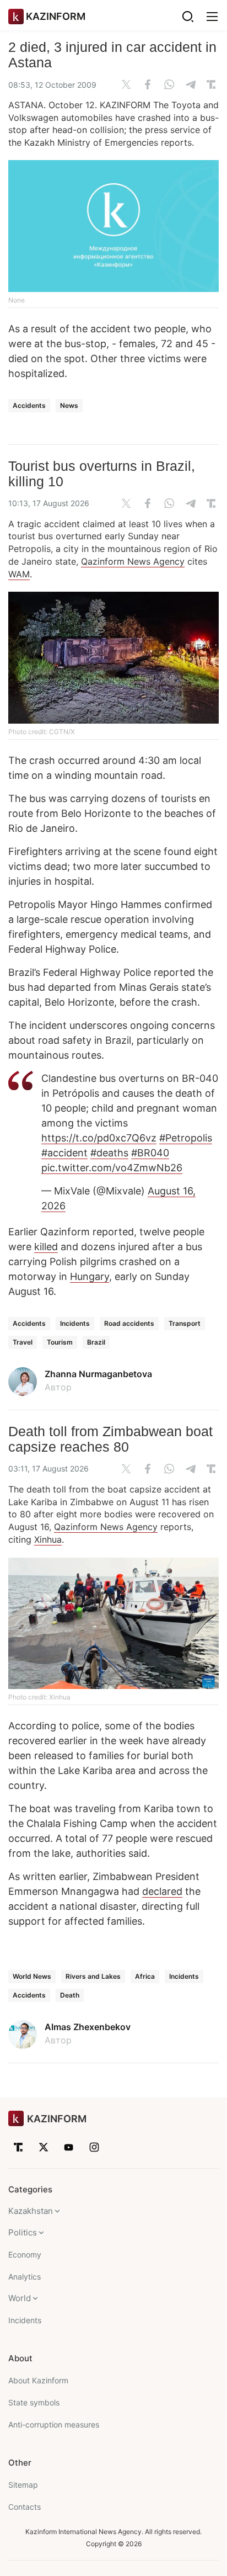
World (20, 2298)
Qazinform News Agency (133, 561)
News (69, 405)
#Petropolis (186, 1138)
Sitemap (23, 2485)
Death (70, 1995)
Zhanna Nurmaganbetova (98, 1374)
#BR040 (150, 1153)
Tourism (60, 1342)
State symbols (34, 2402)
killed (46, 1247)
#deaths (109, 1153)
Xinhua (48, 1539)
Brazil (96, 1342)
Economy (25, 2254)
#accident (64, 1153)
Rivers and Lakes (93, 1976)
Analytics (25, 2277)
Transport (185, 1323)
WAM (19, 574)
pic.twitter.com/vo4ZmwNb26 (112, 1168)
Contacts (25, 2507)
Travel (23, 1342)
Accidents (29, 405)
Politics (23, 2232)
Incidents (75, 1323)
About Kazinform (38, 2380)
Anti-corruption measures (54, 2424)
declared (162, 1891)
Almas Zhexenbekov (88, 2027)
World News (32, 1976)
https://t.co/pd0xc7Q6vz (99, 1138)
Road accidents (129, 1323)
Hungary (90, 1276)
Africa (145, 1976)
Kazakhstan (31, 2211)
